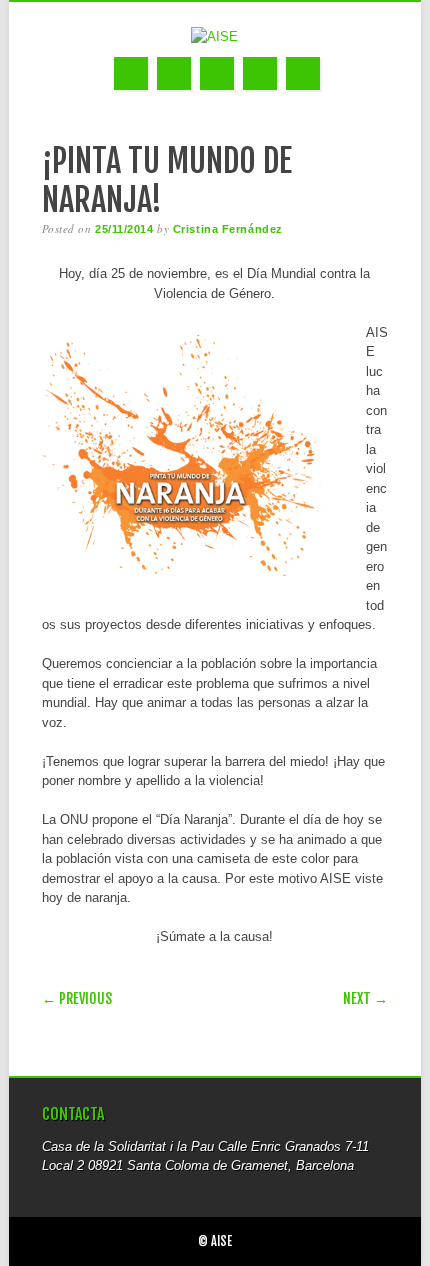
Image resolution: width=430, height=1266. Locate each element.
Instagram (260, 73)
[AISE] (214, 36)
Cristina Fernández (228, 229)
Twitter (174, 73)
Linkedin (217, 73)
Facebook (131, 73)
